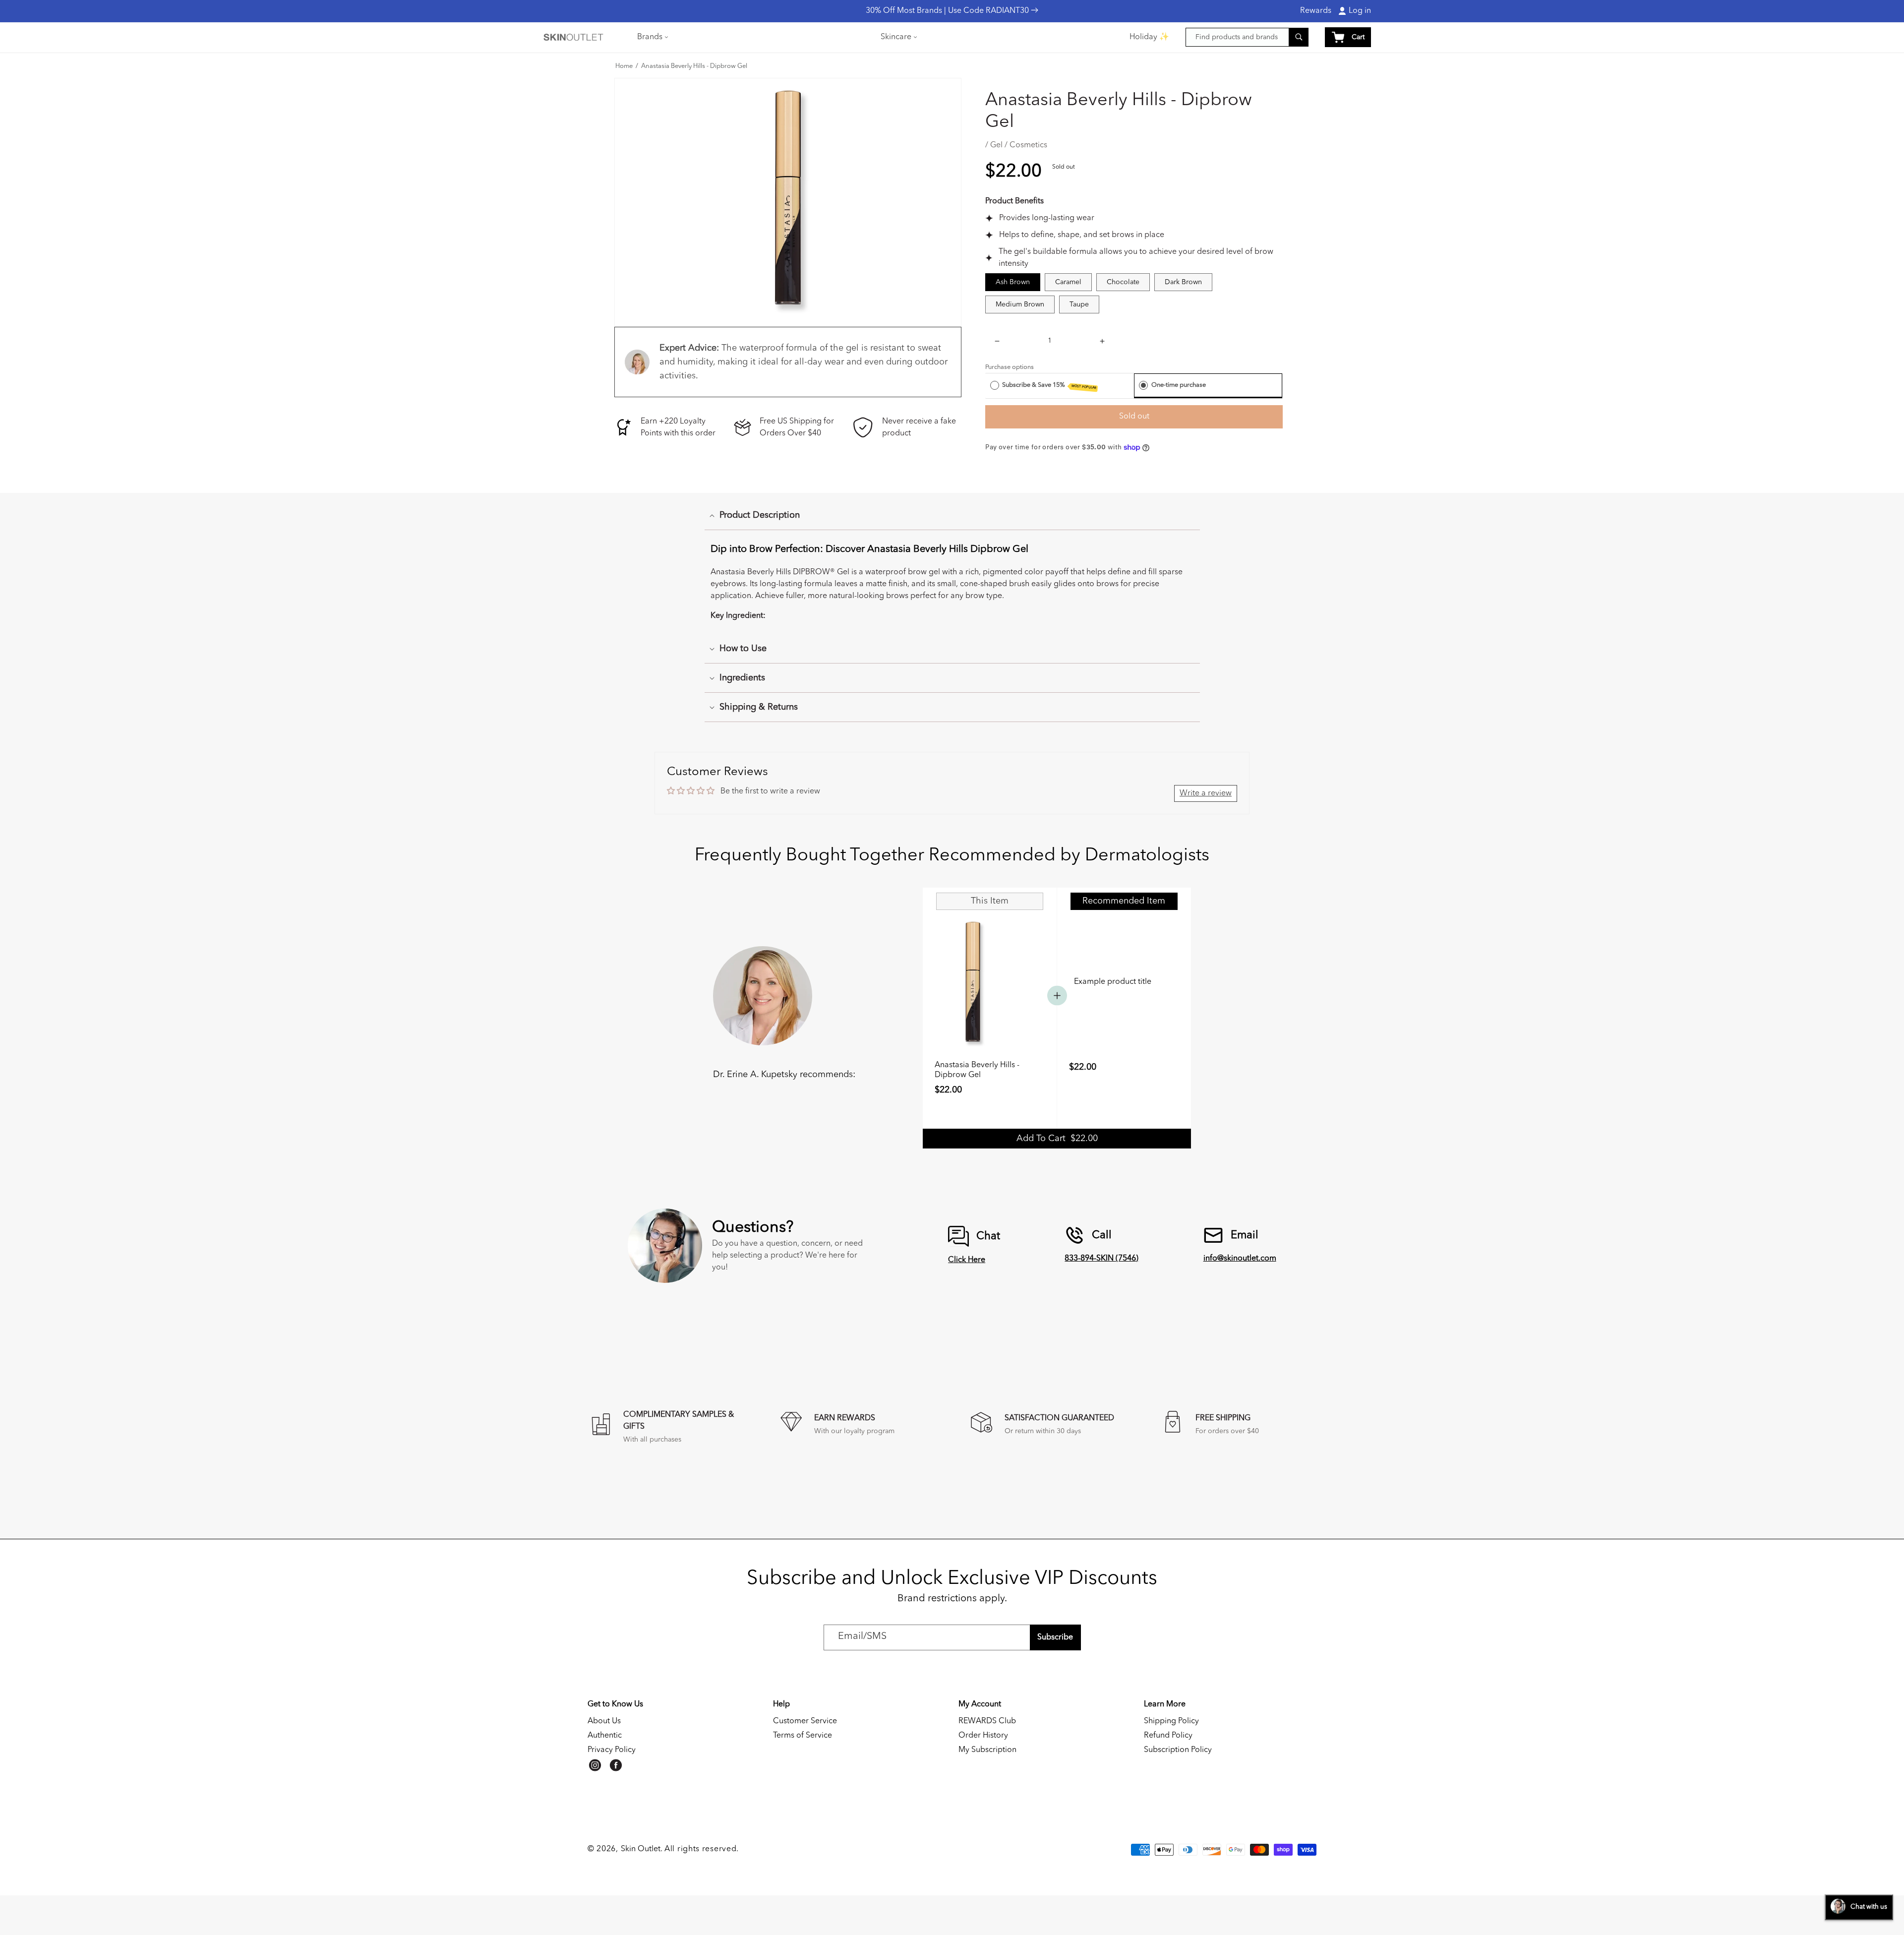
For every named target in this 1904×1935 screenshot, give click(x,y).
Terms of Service (803, 1736)
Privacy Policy (612, 1750)
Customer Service (805, 1721)
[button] (652, 37)
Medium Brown (1020, 304)
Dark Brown (1183, 282)
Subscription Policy (1178, 1750)
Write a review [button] (1206, 793)
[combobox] (1247, 37)
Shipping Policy (1171, 1721)
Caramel (1068, 282)
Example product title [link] (1113, 982)
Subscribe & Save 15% (1049, 386)
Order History (983, 1736)
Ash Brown (1013, 282)
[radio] (995, 385)
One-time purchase (1179, 385)
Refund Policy (1168, 1736)
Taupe (1079, 304)
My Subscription (987, 1750)
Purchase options (1010, 367)
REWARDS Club (987, 1721)
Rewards (1316, 11)
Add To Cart (1057, 1139)
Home (624, 66)
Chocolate (1123, 282)
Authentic (605, 1736)
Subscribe (1055, 1637)
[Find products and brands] (1299, 37)
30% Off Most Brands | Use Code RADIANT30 (948, 11)
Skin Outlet (641, 1849)
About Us (604, 1721)
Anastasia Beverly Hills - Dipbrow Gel (694, 66)
